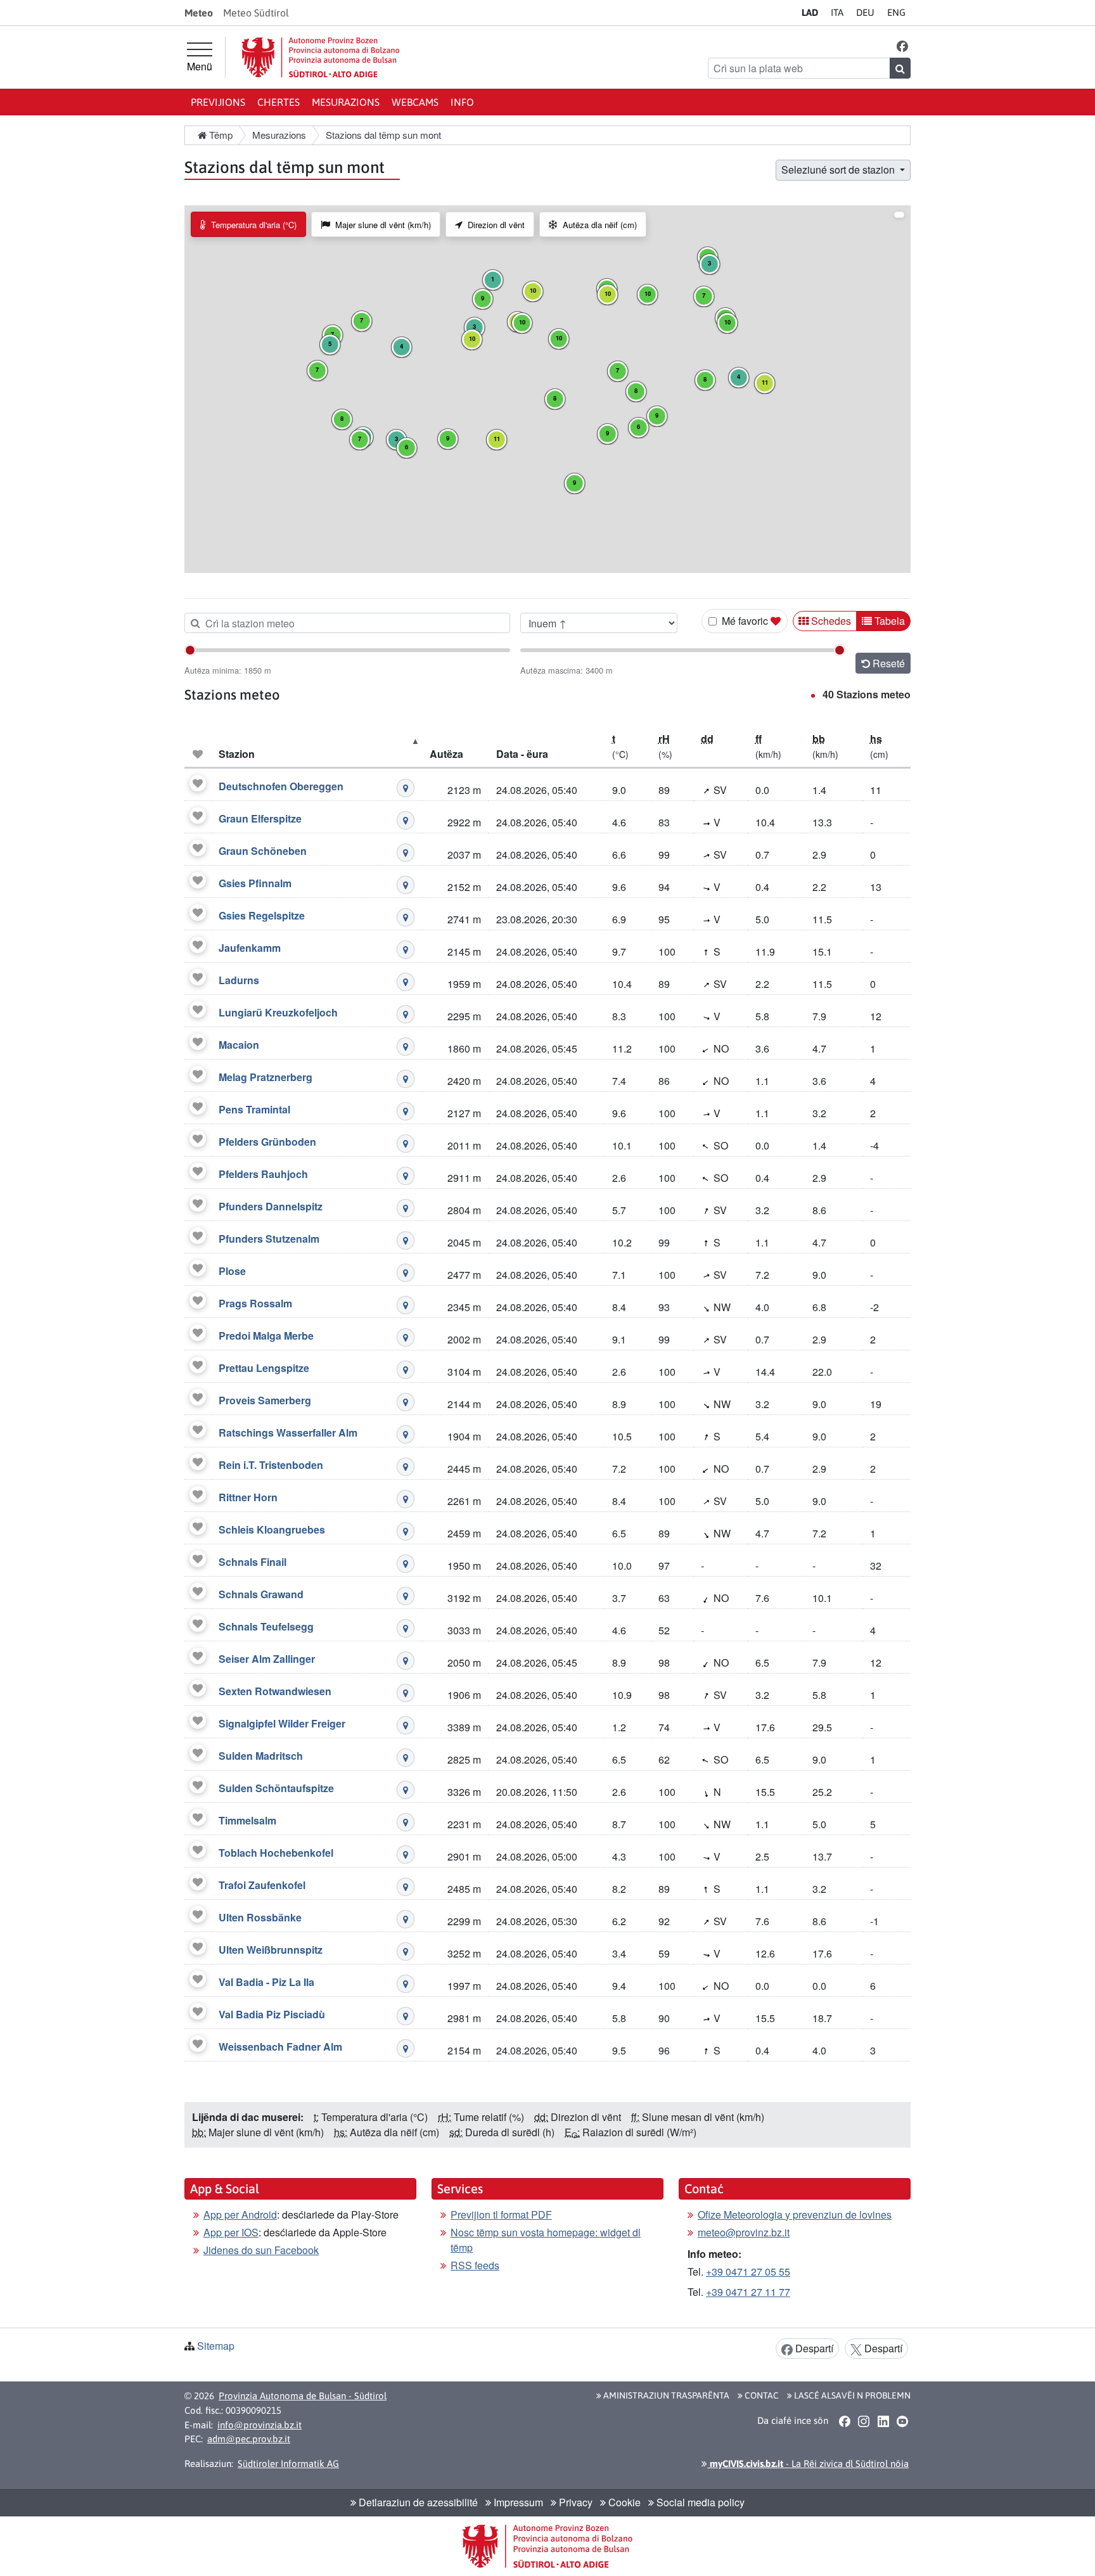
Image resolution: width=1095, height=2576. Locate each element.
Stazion (237, 754)
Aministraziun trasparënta (665, 2395)
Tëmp (220, 135)
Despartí (813, 2348)
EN (896, 12)
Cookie (623, 2502)
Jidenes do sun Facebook (261, 2250)
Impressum (517, 2502)
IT (837, 12)
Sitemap (216, 2346)
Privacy (574, 2502)
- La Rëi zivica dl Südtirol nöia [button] (808, 2464)
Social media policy (699, 2502)
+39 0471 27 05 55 (748, 2272)
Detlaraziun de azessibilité (417, 2502)
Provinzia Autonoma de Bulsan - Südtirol (303, 2396)
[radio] (248, 224)
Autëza (446, 754)
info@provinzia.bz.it (259, 2425)
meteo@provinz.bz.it (744, 2232)
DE (865, 12)
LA (810, 12)
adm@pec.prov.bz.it (249, 2439)
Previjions (218, 102)
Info (462, 102)
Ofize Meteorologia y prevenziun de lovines (795, 2214)
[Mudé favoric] (198, 783)
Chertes (279, 102)
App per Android (240, 2214)
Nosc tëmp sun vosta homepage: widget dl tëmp (546, 2240)
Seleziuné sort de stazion (839, 170)
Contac (761, 2395)
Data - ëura (522, 754)
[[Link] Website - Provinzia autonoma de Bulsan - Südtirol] (321, 57)
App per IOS (231, 2232)
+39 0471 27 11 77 (748, 2292)
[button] (903, 45)
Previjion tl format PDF (501, 2214)
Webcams (415, 102)
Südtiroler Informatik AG (288, 2464)
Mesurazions (346, 102)
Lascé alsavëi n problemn (851, 2395)
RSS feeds (475, 2265)
